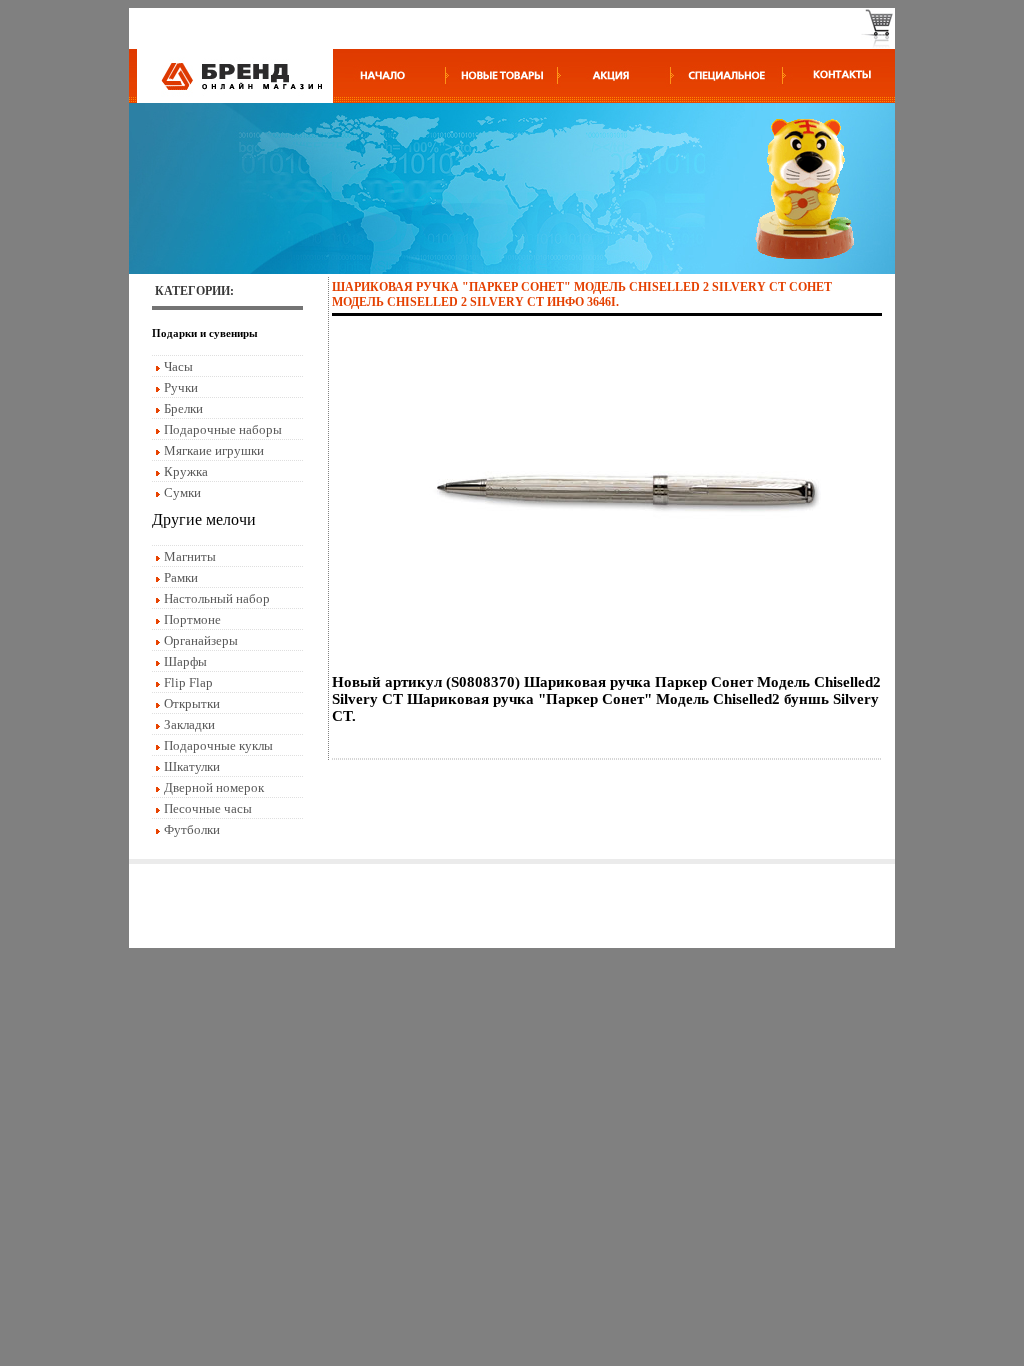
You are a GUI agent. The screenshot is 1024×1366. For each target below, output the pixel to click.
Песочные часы (208, 808)
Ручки (181, 387)
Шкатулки (192, 766)
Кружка (186, 471)
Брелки (183, 408)
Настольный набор (217, 598)
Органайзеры (201, 640)
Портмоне (192, 619)
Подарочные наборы (223, 429)
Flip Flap (188, 682)
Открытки (192, 703)
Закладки (189, 724)
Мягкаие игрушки (214, 450)
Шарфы (185, 661)
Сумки (182, 492)
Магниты (190, 556)
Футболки (192, 829)
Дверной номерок (214, 787)
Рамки (181, 577)
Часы (178, 366)
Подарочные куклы (218, 745)
